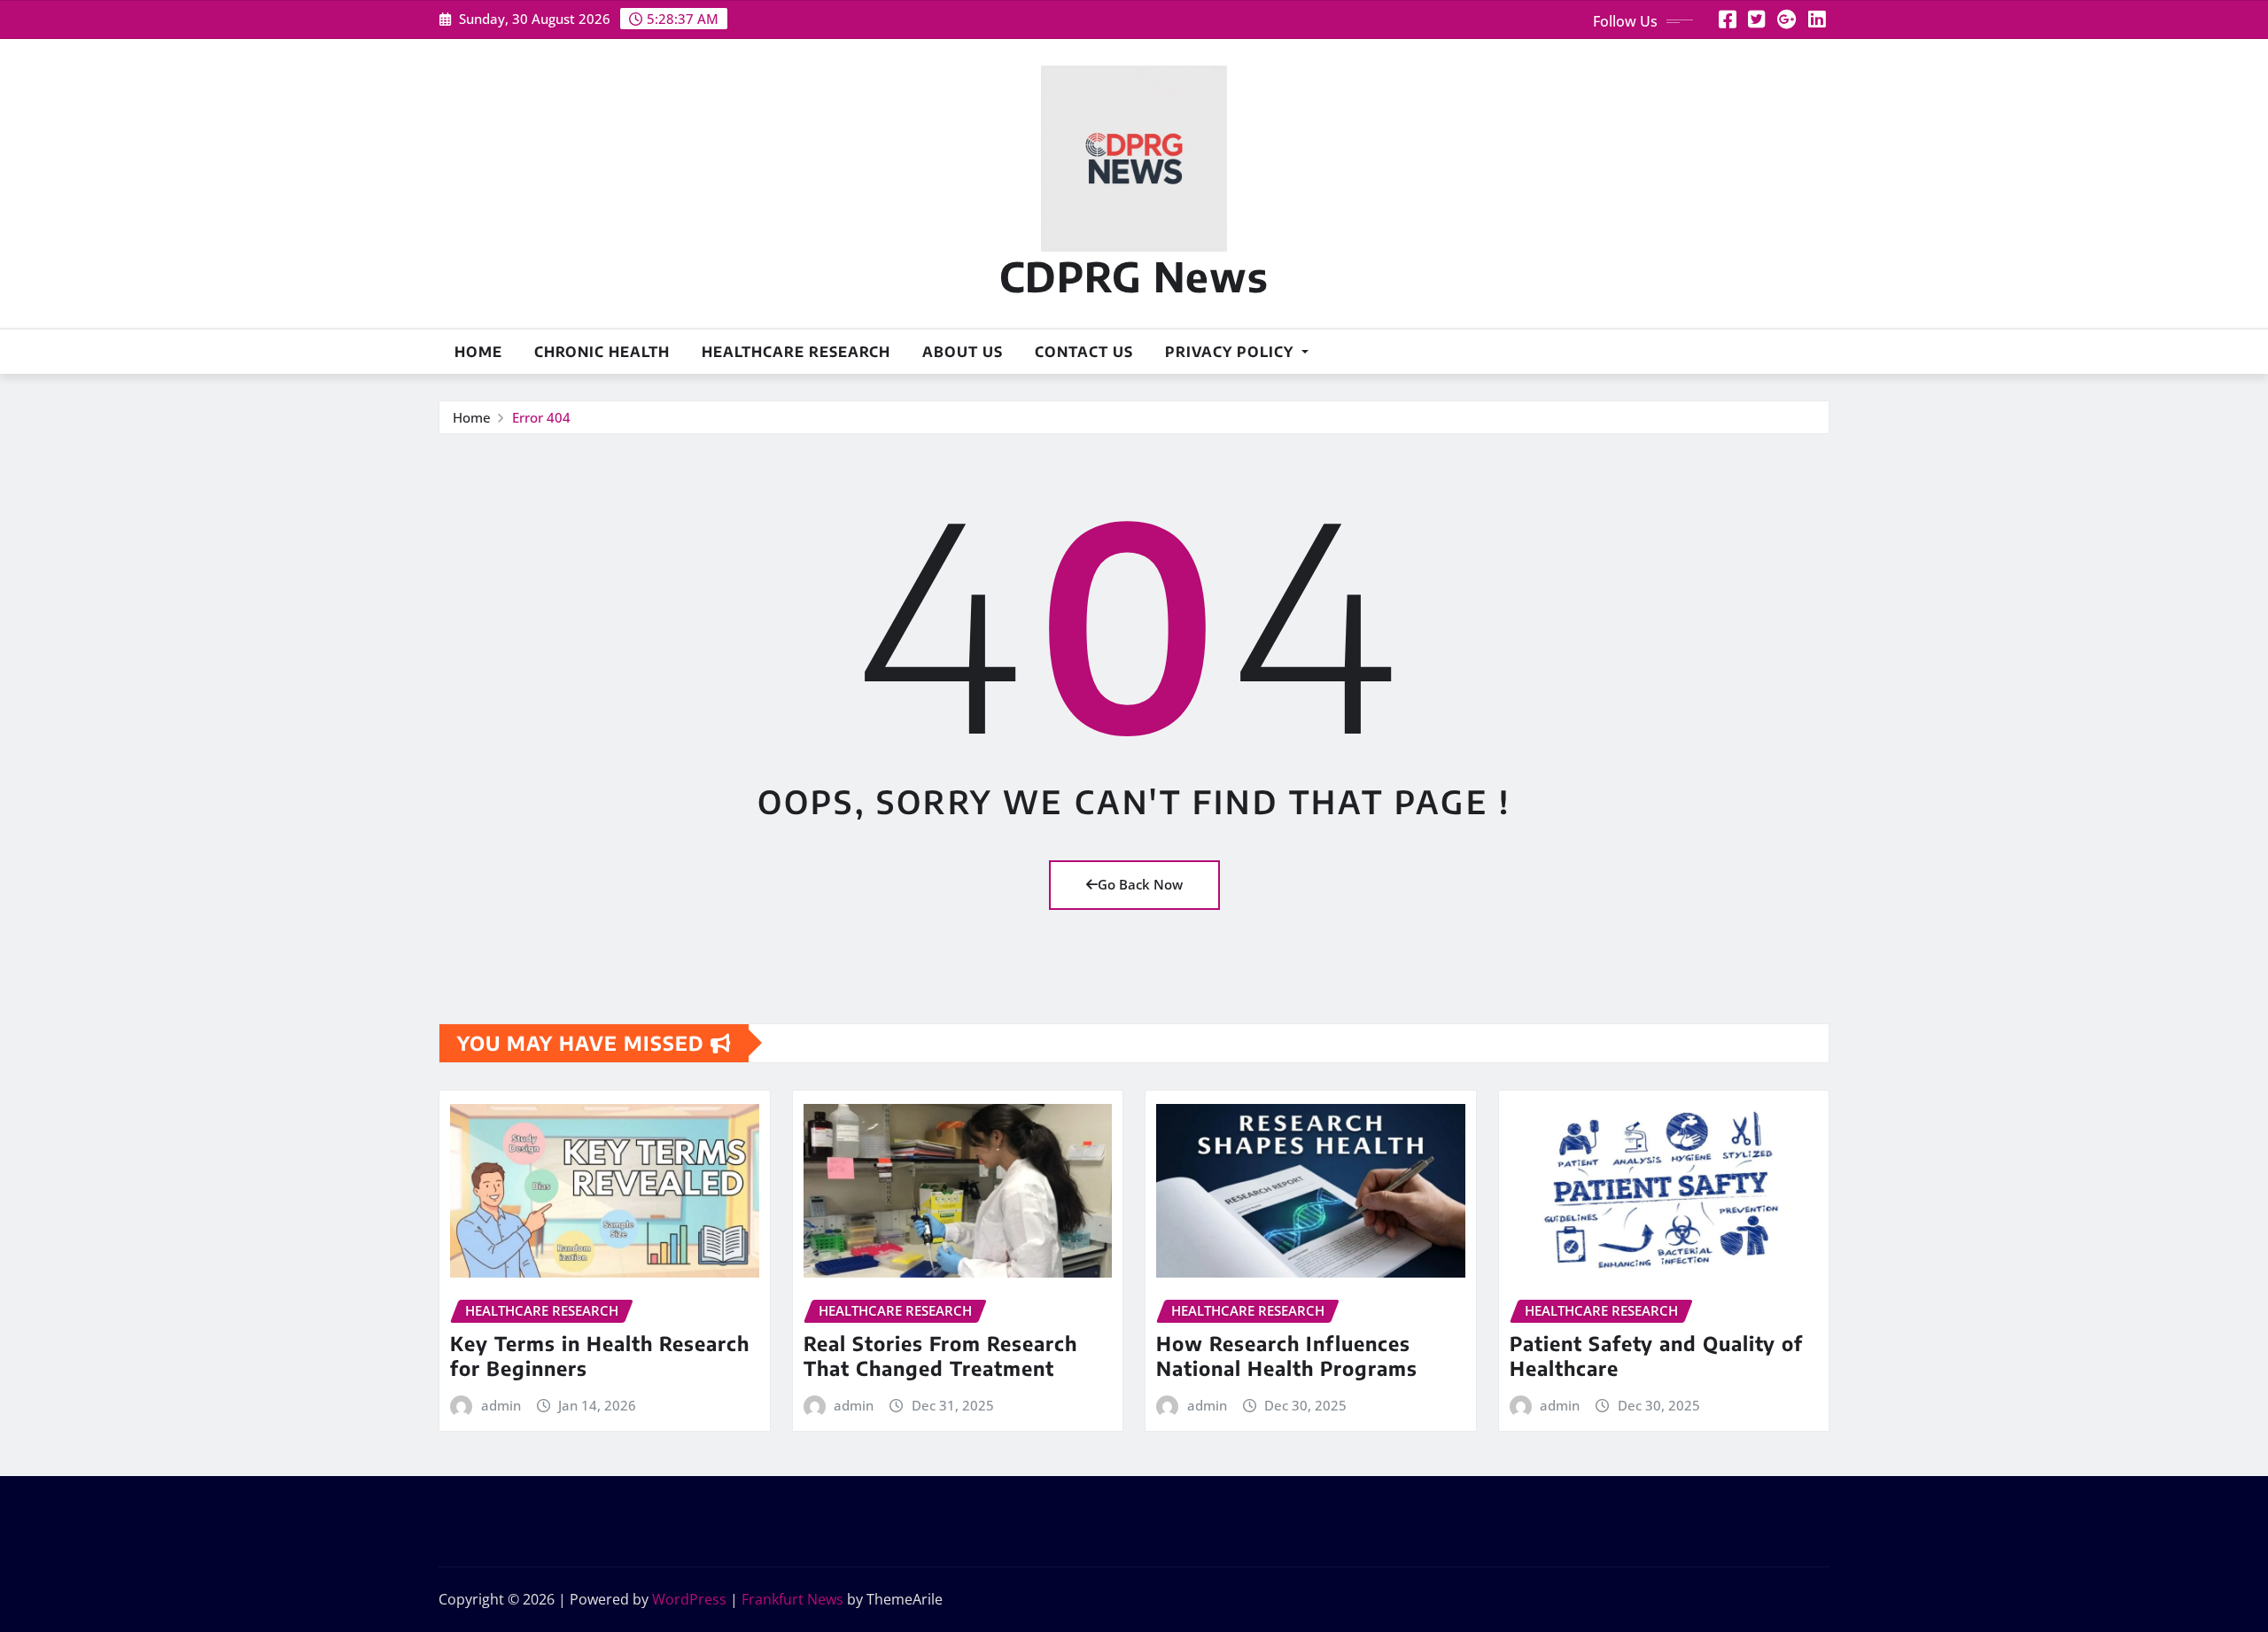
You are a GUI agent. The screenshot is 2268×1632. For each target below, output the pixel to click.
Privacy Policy (1231, 352)
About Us (963, 352)
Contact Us (1084, 352)
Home (478, 352)
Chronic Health (602, 352)
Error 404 (541, 417)
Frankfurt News (792, 1599)
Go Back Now (1140, 884)
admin (501, 1405)
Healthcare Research (796, 352)
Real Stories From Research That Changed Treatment (940, 1356)
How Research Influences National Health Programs (1287, 1356)
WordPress (689, 1599)
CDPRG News (1134, 276)
